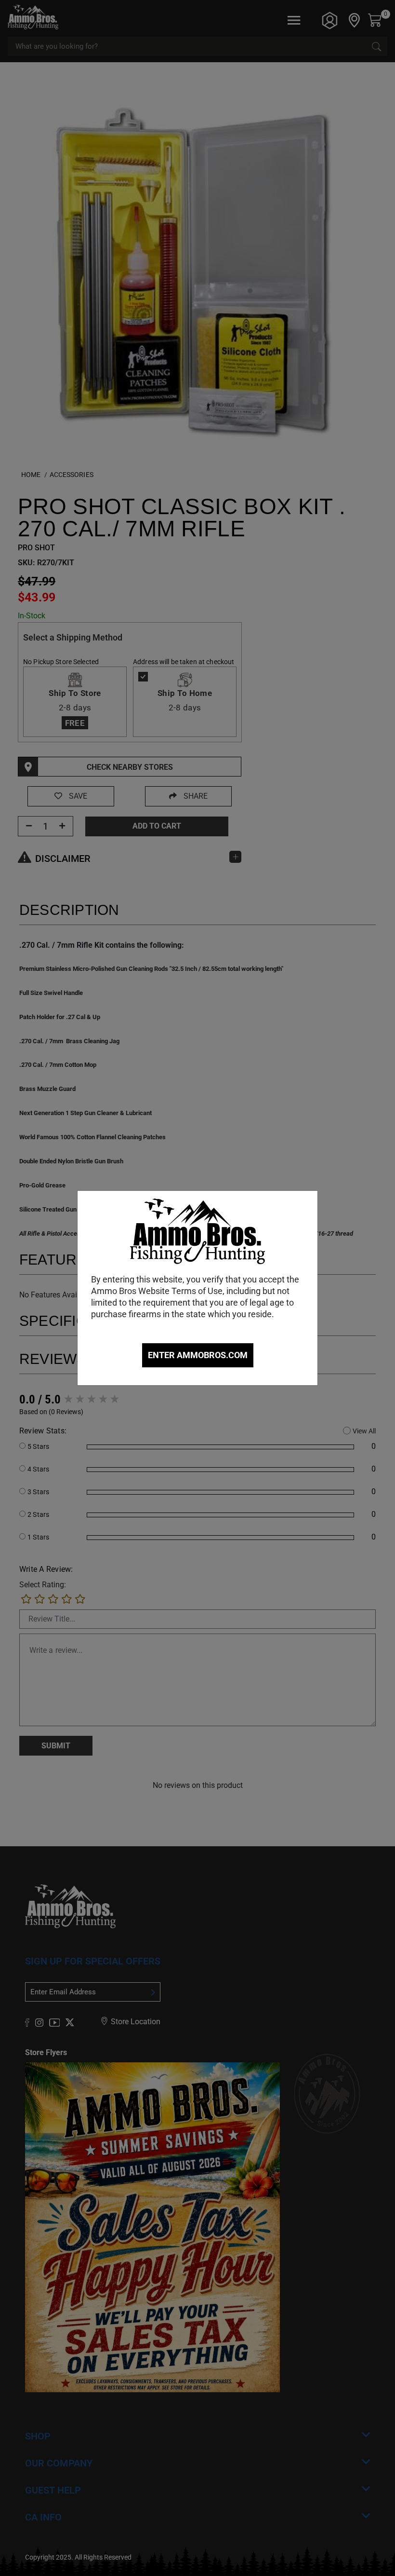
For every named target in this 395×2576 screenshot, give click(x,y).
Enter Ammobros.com (198, 1355)
